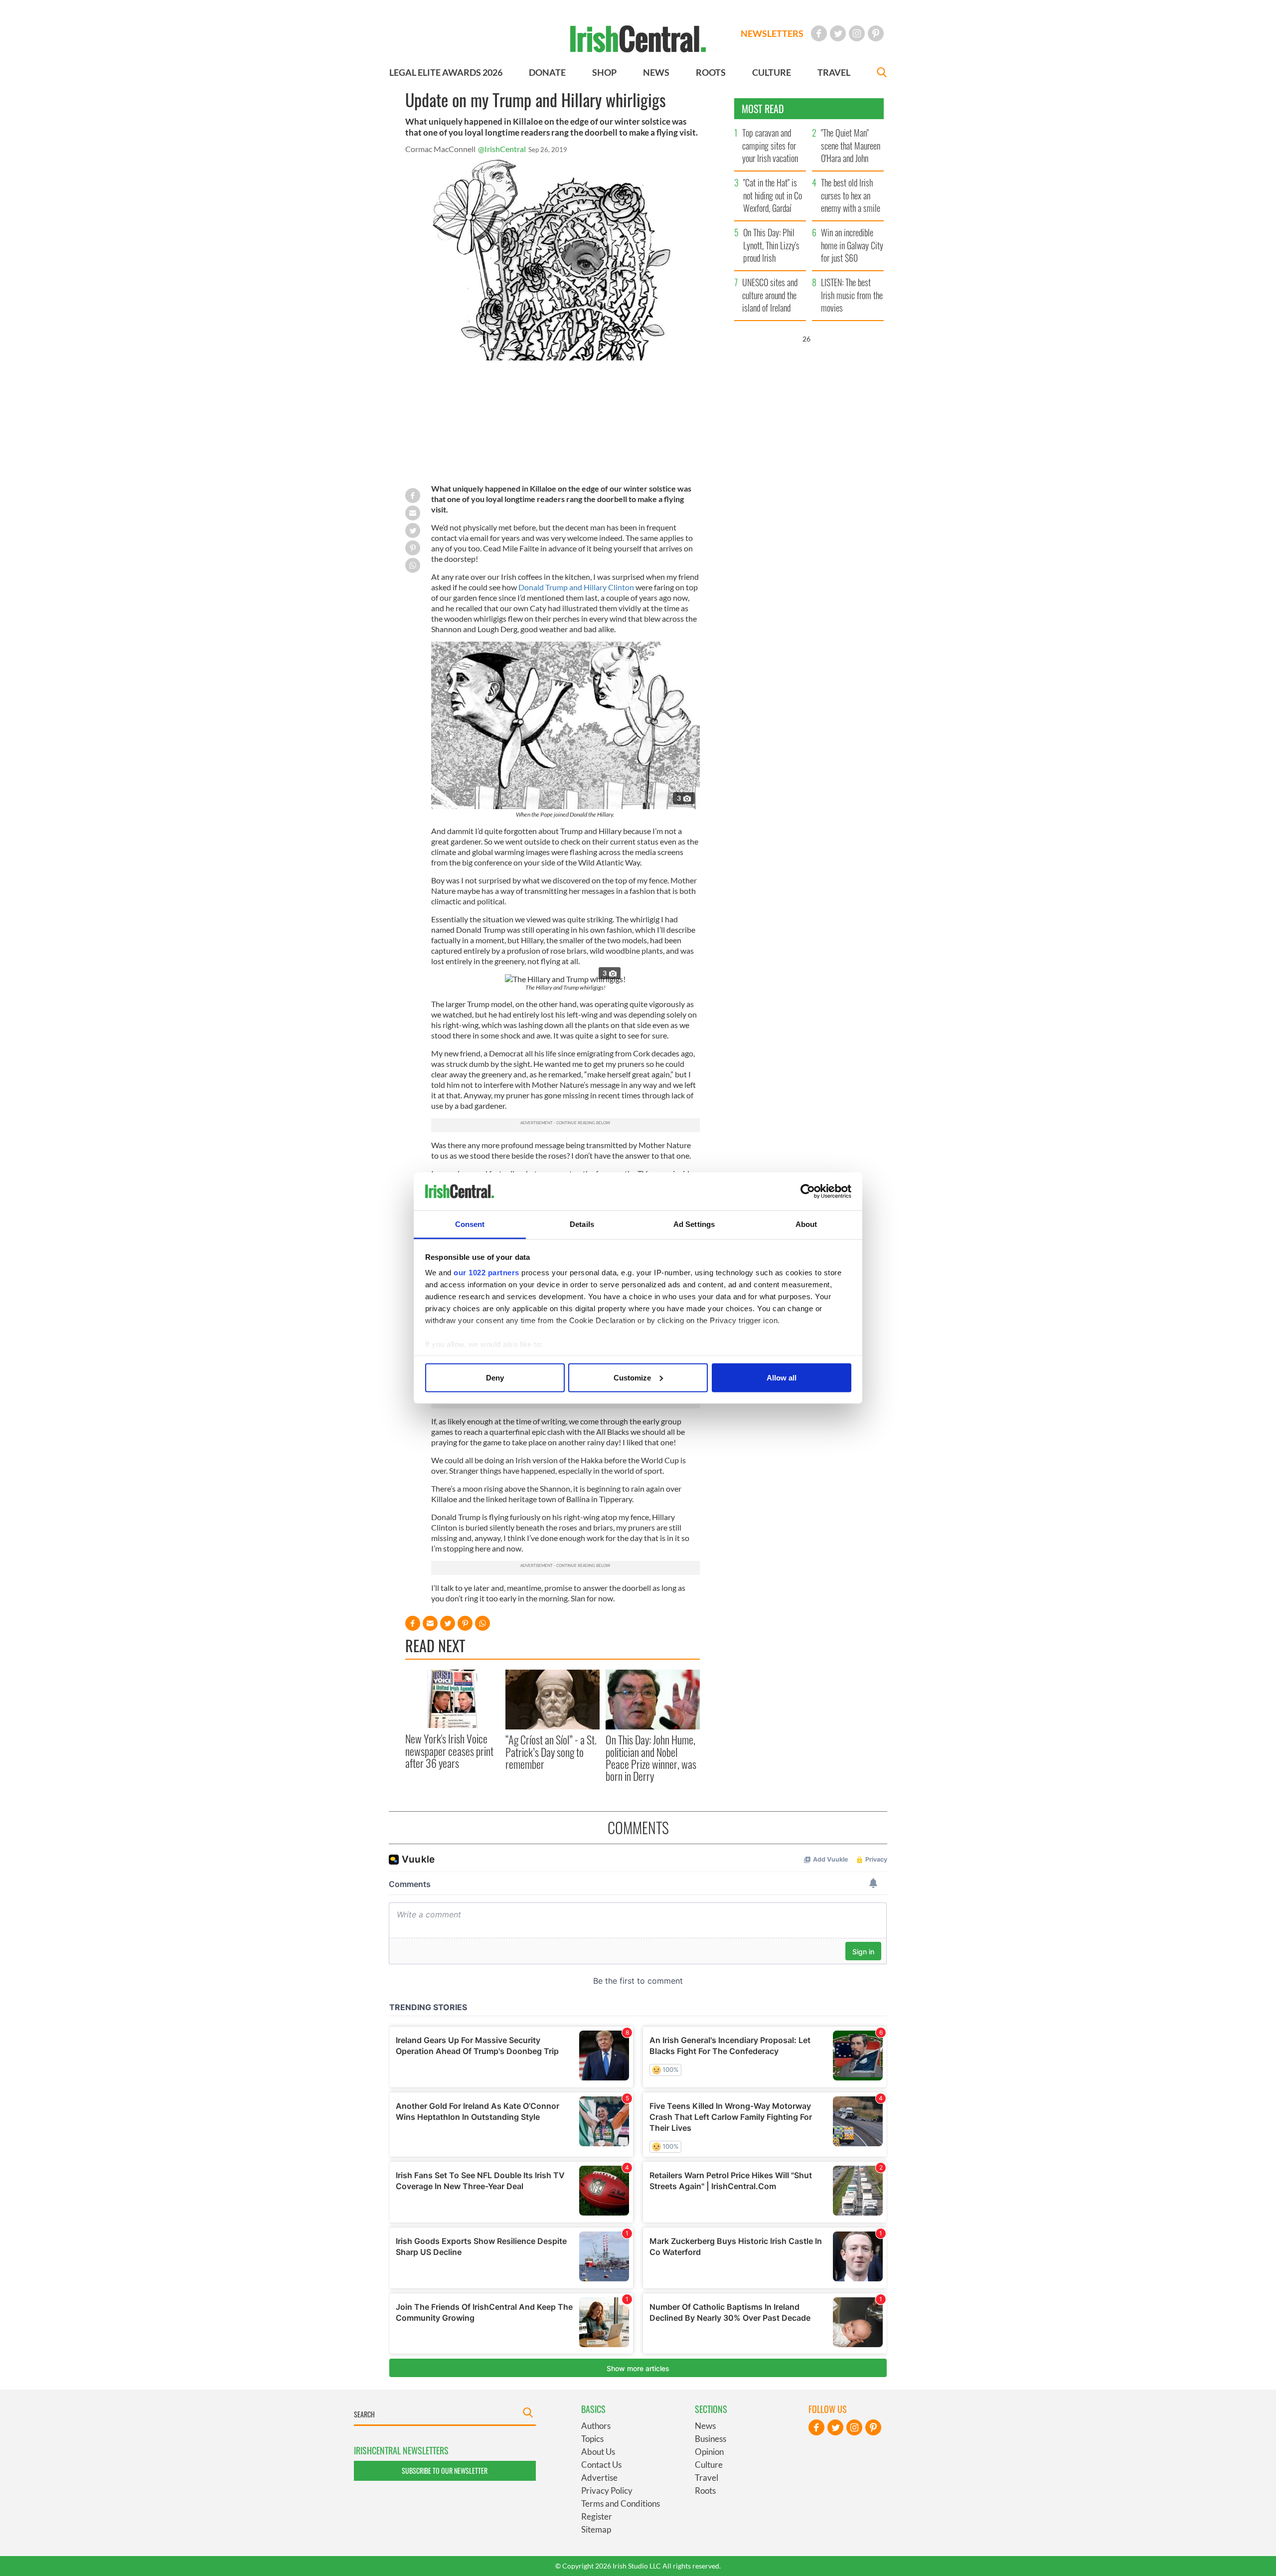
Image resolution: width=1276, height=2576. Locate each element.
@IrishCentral (502, 149)
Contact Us (601, 2465)
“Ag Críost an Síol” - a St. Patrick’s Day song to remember (551, 1752)
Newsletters (772, 33)
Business (711, 2439)
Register (597, 2516)
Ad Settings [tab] (694, 1224)
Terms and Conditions (621, 2503)
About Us (598, 2452)
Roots (705, 2490)
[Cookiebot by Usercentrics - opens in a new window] (808, 1192)
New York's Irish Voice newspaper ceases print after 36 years (449, 1751)
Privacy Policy (607, 2490)
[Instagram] (857, 33)
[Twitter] (838, 33)
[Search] (882, 74)
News (705, 2426)
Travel (707, 2478)
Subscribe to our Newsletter (445, 2471)
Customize (632, 1377)
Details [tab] (582, 1224)
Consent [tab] (470, 1224)
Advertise (599, 2478)
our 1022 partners (486, 1273)
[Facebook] (819, 33)
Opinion (709, 2452)
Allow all (782, 1377)
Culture (709, 2465)
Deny (495, 1377)
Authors (596, 2426)
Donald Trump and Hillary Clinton (576, 587)
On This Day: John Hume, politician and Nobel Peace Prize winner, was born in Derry (651, 1758)
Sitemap (596, 2529)
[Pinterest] (876, 33)
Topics (592, 2439)
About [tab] (806, 1224)
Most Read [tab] (763, 109)
